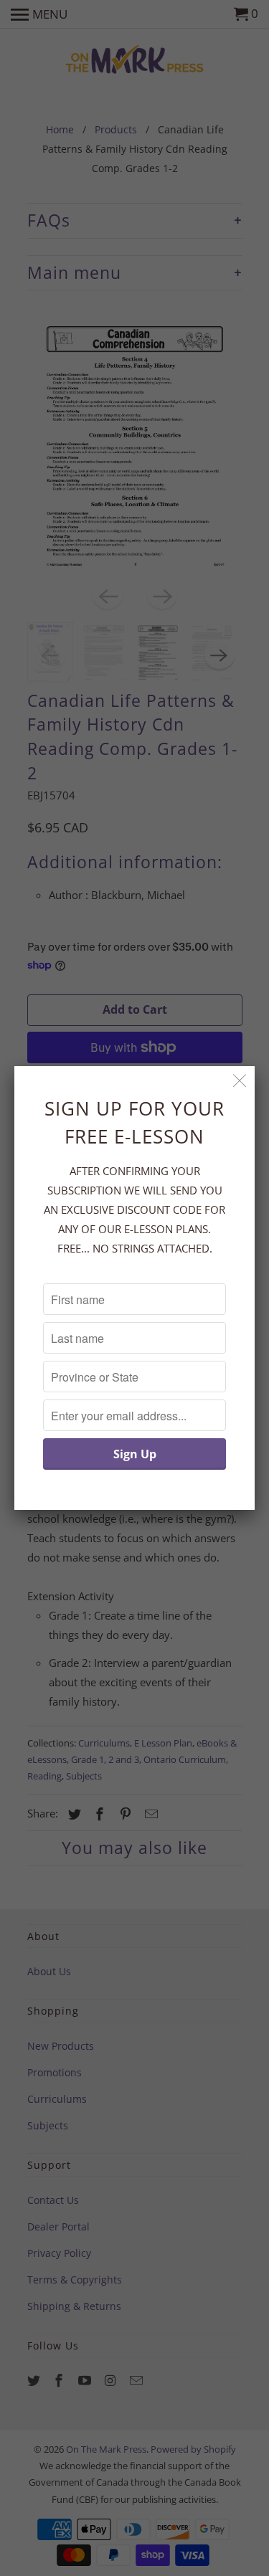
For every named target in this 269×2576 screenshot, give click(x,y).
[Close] (240, 1081)
